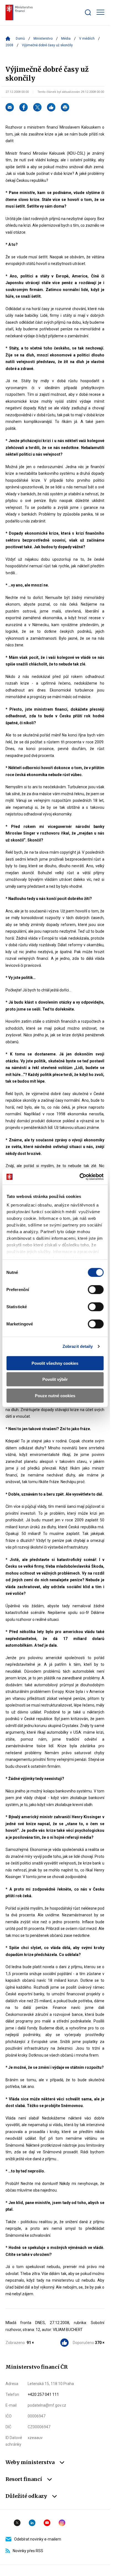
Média (66, 39)
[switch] (96, 1289)
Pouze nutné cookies (55, 1395)
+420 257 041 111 (43, 2394)
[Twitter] (37, 107)
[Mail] (10, 107)
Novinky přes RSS (28, 2551)
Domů (20, 39)
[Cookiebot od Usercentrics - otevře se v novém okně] (79, 1177)
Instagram (62, 2523)
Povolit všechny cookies (55, 1363)
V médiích (87, 39)
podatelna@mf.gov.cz (47, 2405)
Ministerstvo (43, 39)
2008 (9, 45)
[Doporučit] (51, 107)
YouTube (47, 2523)
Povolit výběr (55, 1379)
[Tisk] (65, 107)
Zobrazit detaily (78, 1346)
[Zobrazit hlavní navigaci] (100, 12)
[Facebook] (24, 107)
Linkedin (32, 2523)
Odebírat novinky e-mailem (38, 2539)
